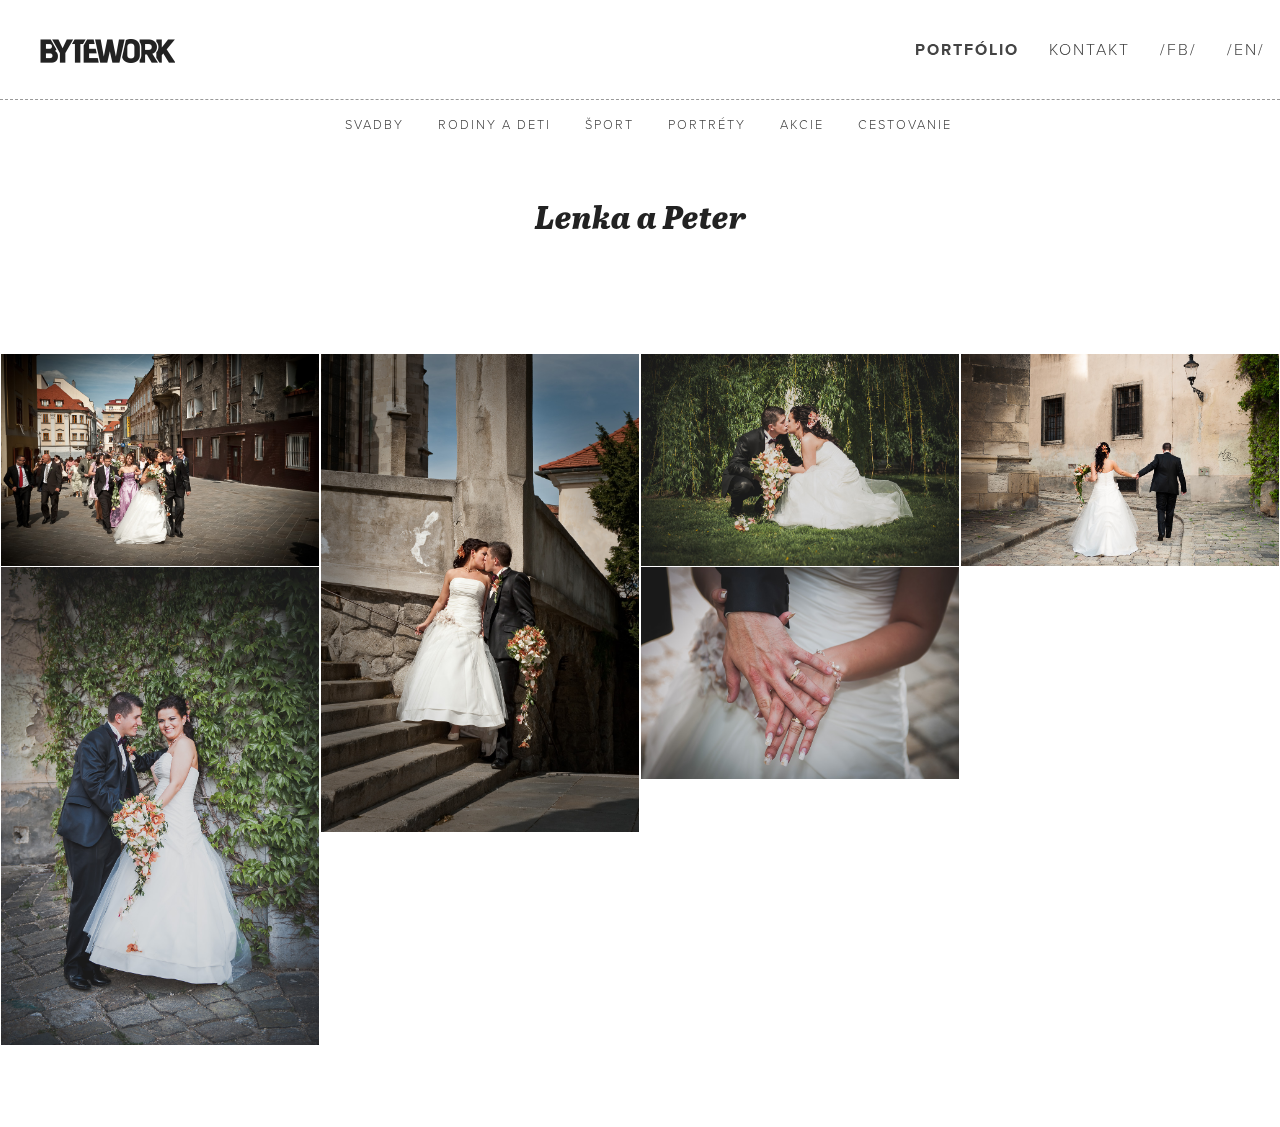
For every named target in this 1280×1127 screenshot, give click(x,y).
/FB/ (1178, 50)
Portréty (707, 125)
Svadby (374, 125)
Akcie (802, 125)
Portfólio (967, 50)
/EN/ (1246, 50)
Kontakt (1089, 50)
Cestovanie (905, 125)
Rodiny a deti (494, 125)
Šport (609, 125)
